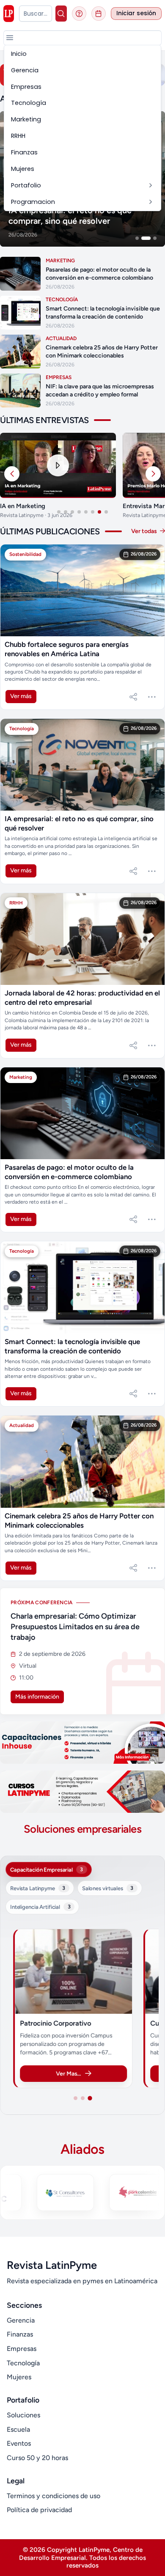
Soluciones (23, 2415)
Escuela (18, 2429)
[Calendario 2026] (99, 14)
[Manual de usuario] (79, 14)
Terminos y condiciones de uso (54, 2496)
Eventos (19, 2443)
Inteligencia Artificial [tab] (40, 1907)
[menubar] (82, 128)
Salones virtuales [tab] (108, 1888)
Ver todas (145, 531)
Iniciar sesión (136, 13)
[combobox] (36, 14)
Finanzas (20, 2334)
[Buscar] (61, 14)
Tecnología (23, 2363)
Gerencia (21, 2320)
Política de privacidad (39, 2510)
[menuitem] (82, 54)
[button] (10, 38)
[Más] (152, 697)
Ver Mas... (68, 2074)
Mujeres (19, 2377)
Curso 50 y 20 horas (37, 2458)
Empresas (22, 2349)
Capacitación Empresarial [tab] (47, 1869)
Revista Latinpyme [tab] (38, 1888)
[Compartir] (133, 697)
